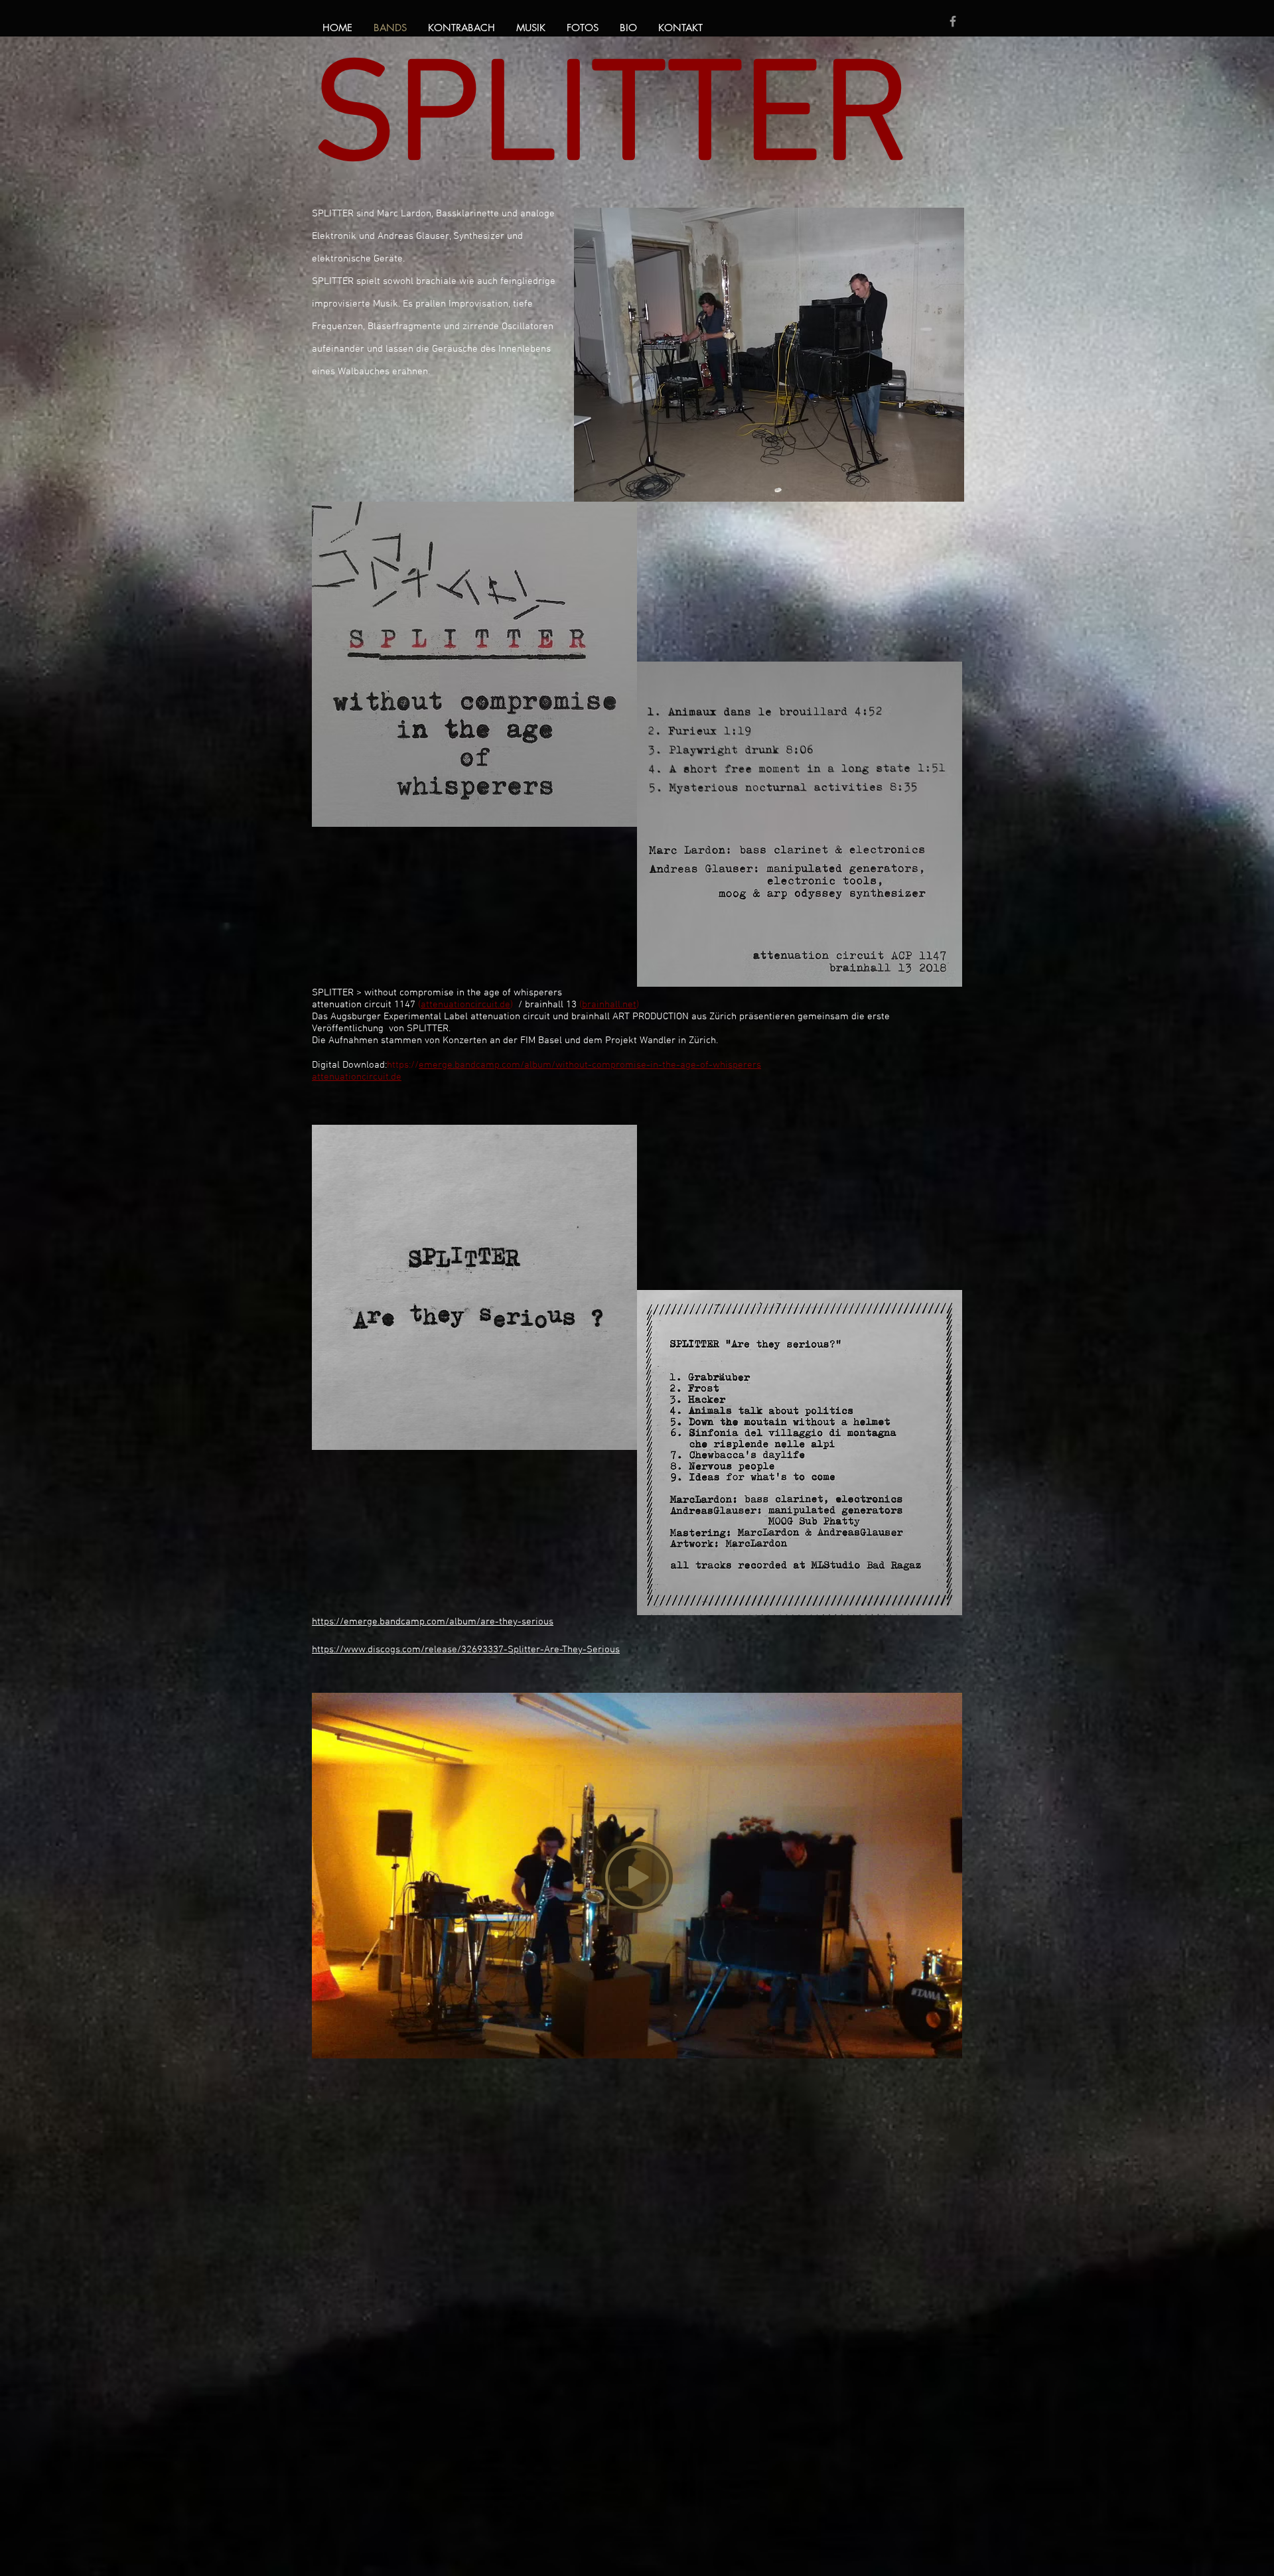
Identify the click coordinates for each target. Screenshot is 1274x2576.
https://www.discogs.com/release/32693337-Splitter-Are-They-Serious (466, 1650)
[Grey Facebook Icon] (953, 21)
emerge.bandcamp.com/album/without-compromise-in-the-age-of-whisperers (590, 1065)
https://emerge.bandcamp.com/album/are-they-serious (433, 1622)
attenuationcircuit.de (465, 1005)
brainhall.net (609, 1005)
